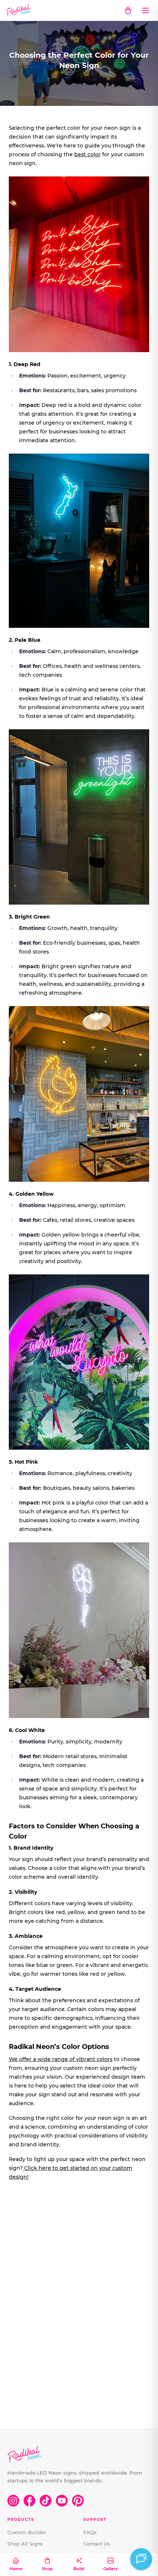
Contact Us (97, 2544)
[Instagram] (13, 2501)
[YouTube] (62, 2501)
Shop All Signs (25, 2544)
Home (16, 2569)
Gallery (111, 2569)
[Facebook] (29, 2501)
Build (79, 2569)
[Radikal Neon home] (19, 10)
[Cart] (128, 10)
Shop (47, 2569)
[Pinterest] (78, 2501)
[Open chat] (141, 2559)
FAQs (90, 2532)
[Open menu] (146, 10)
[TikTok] (46, 2501)
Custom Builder (27, 2532)
